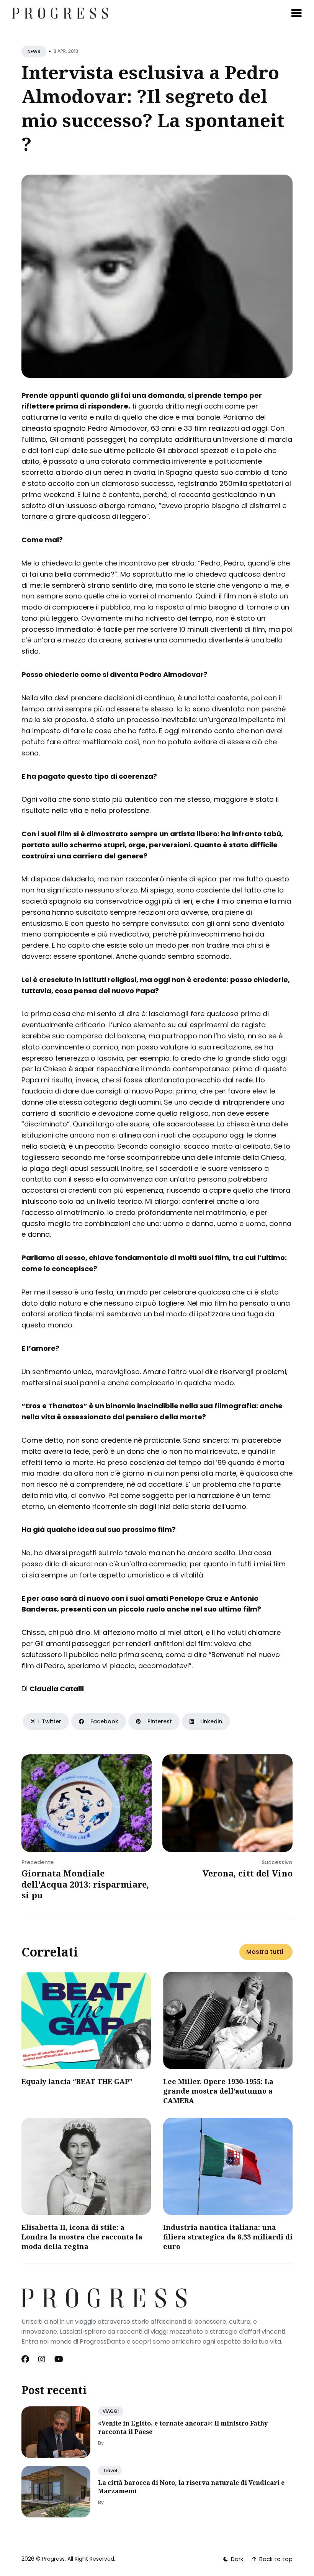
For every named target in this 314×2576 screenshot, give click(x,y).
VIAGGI (111, 2411)
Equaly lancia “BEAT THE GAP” (77, 2081)
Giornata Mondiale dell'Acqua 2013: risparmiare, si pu (85, 1884)
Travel (110, 2471)
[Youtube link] (59, 2359)
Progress (53, 2559)
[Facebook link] (26, 2359)
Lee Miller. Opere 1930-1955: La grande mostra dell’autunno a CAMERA (218, 2091)
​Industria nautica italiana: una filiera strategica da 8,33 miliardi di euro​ (228, 2237)
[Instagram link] (42, 2359)
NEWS (34, 51)
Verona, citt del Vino (248, 1873)
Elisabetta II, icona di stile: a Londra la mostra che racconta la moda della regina (82, 2237)
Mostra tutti (265, 1952)
